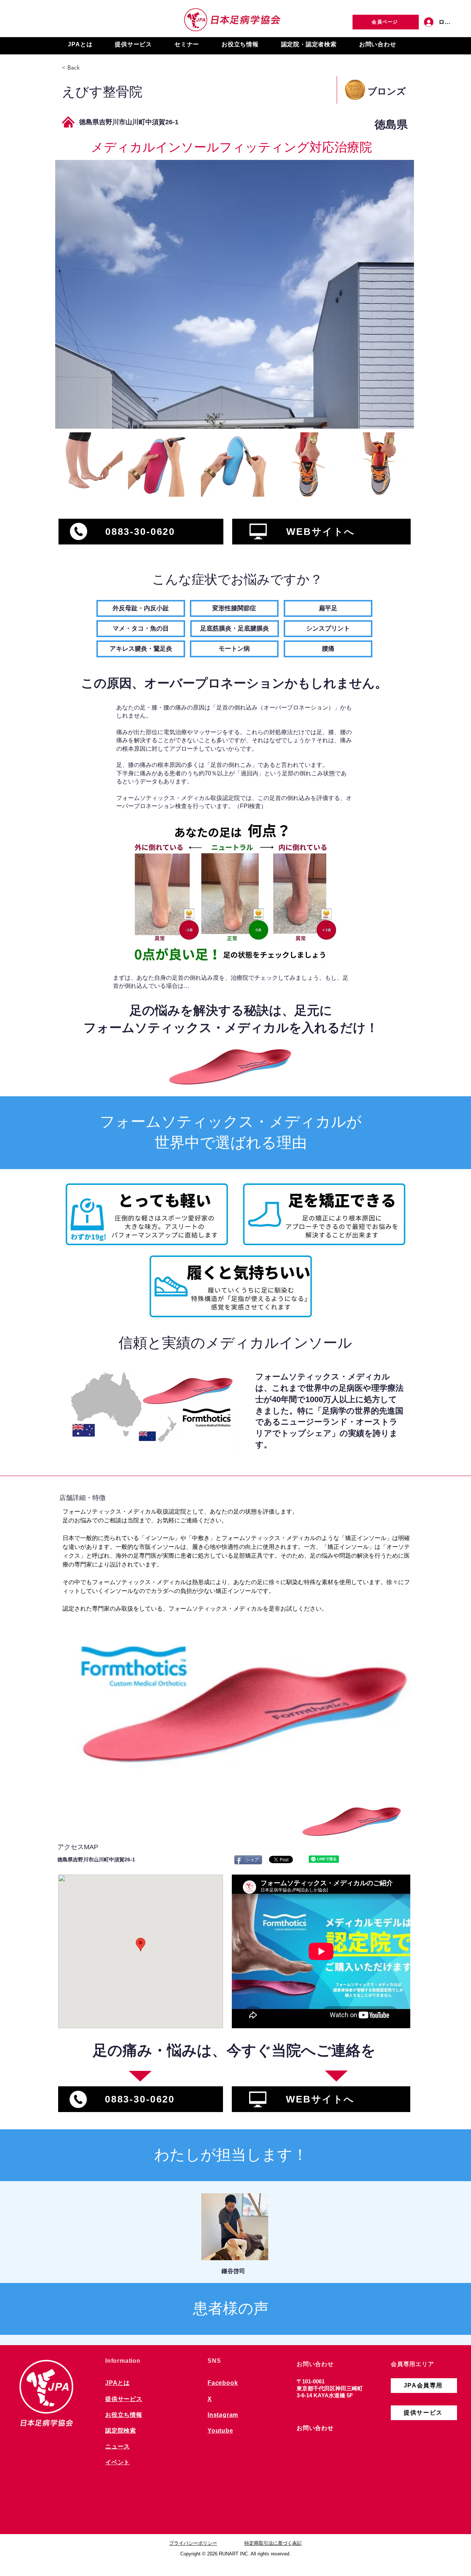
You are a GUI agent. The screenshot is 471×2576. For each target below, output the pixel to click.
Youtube (220, 2431)
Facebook (223, 2383)
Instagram (223, 2415)
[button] (80, 45)
